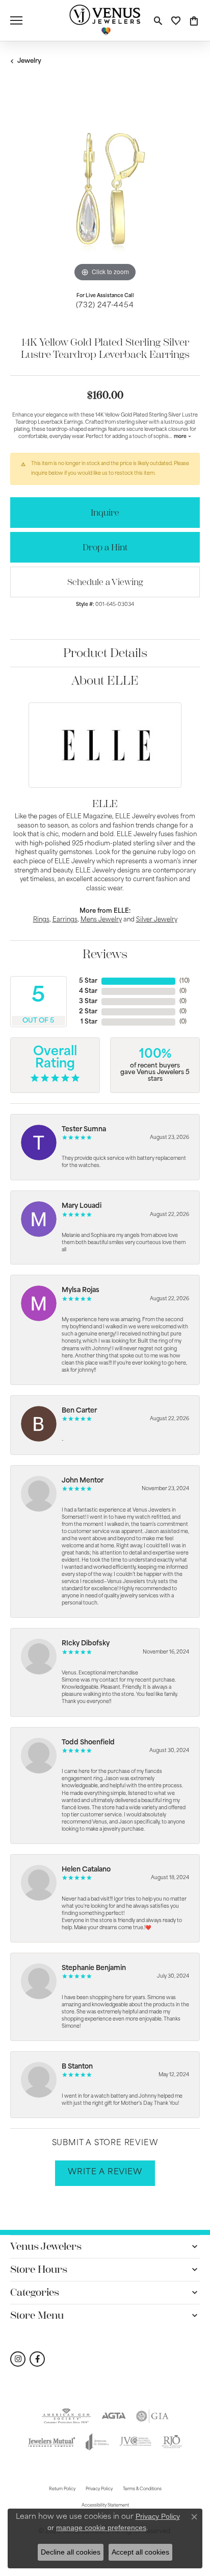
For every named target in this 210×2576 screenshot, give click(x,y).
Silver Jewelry (157, 920)
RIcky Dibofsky (86, 1644)
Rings (41, 920)
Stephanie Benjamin (94, 1968)
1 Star (89, 1022)
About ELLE (105, 681)
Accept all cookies (140, 2552)
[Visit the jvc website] (135, 2442)
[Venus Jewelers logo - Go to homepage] (105, 20)
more (181, 437)
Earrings (65, 920)
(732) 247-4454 (105, 306)
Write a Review (105, 2172)
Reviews (105, 954)
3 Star (88, 1002)
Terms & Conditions (142, 2489)
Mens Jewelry (101, 920)
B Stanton (77, 2067)
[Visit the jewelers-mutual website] (51, 2442)
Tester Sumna (84, 1129)
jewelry (29, 61)
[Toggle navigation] (16, 20)
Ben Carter (79, 1411)
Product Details (105, 653)
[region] (105, 189)
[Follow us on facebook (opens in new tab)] (37, 2359)
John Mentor (83, 1481)
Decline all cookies (71, 2552)
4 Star (88, 991)
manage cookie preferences (101, 2528)
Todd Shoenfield (88, 1743)
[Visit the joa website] (98, 2442)
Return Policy (62, 2489)
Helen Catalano (86, 1870)
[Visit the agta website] (114, 2416)
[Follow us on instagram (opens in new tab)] (18, 2359)
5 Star (88, 981)
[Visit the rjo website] (172, 2442)
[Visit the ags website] (66, 2416)
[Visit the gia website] (152, 2416)
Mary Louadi (82, 1206)
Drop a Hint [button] (105, 547)
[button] (158, 20)
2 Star (88, 1012)
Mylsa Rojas (81, 1290)
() (185, 981)
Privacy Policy (99, 2489)
